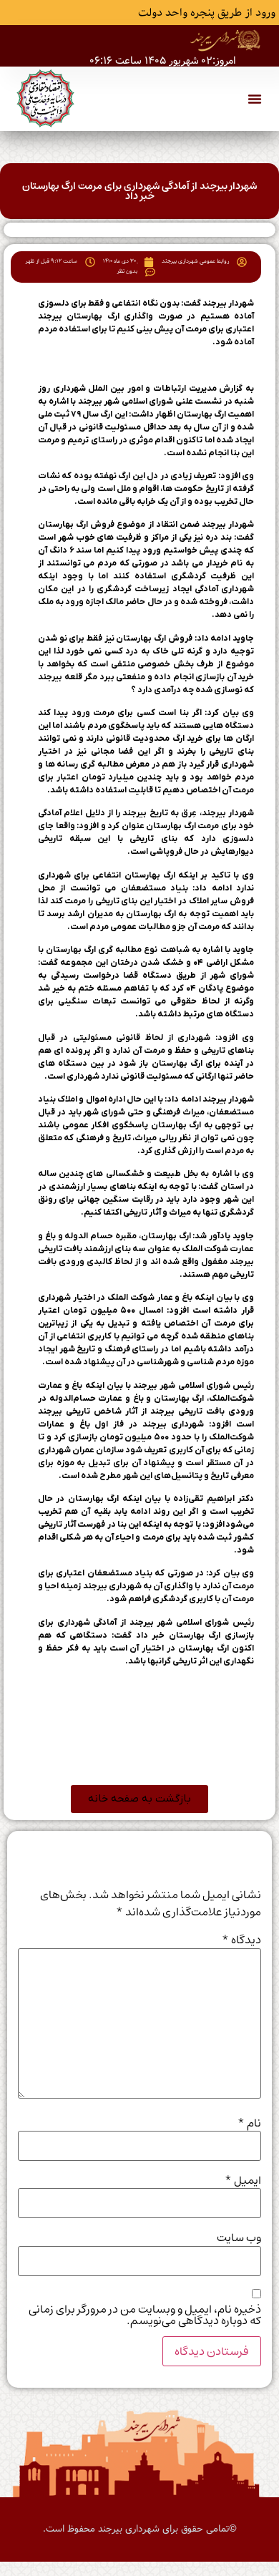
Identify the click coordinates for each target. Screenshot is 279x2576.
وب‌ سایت (239, 2237)
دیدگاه (241, 1940)
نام (249, 2123)
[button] (255, 99)
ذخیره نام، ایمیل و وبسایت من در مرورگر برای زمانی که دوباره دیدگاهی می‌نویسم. (145, 2315)
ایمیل (243, 2180)
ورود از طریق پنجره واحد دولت (207, 13)
